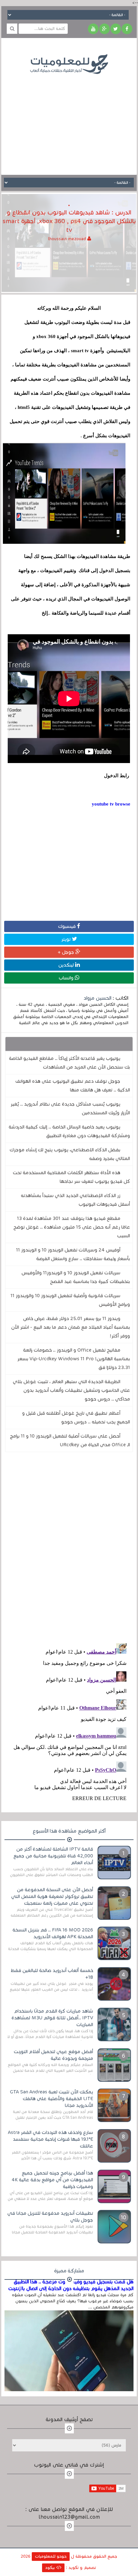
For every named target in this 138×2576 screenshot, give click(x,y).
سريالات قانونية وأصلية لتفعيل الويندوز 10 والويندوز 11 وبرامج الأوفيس (70, 1300)
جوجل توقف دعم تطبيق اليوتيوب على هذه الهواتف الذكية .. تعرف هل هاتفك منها (73, 1085)
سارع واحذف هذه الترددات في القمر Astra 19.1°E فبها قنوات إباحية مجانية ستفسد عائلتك (51, 2139)
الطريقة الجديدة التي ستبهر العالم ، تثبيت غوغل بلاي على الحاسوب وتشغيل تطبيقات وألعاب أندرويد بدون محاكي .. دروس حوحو (71, 1390)
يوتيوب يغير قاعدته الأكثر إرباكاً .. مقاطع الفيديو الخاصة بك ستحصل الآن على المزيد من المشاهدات (69, 1063)
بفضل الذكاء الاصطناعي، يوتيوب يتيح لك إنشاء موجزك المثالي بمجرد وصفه (70, 1154)
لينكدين (67, 965)
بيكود (51, 2568)
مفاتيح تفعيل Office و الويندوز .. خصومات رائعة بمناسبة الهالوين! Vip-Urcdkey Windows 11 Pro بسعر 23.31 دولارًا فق (74, 1359)
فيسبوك (68, 926)
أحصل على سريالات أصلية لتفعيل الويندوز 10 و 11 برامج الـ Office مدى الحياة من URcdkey (70, 1440)
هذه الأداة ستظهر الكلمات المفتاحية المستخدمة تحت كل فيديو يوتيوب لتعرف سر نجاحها (71, 1177)
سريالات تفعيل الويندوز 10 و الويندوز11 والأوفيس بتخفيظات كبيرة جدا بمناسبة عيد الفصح (76, 1277)
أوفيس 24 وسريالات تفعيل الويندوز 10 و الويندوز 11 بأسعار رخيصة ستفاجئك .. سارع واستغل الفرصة (73, 1254)
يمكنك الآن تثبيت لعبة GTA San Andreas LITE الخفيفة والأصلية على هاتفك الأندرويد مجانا (52, 2099)
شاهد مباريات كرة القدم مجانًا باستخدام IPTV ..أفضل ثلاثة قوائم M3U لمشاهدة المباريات (52, 2018)
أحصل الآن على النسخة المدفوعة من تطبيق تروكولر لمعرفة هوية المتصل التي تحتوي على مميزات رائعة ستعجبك (52, 1896)
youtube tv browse (111, 804)
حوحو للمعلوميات (51, 2556)
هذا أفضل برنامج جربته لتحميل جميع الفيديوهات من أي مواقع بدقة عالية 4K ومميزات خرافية (52, 2180)
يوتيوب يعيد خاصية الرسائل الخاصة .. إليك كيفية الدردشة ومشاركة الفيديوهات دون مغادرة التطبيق (69, 1131)
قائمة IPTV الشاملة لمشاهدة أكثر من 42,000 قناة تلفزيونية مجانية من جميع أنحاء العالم (53, 1856)
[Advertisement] (69, 120)
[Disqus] (69, 1546)
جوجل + (67, 952)
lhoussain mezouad (68, 239)
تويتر (67, 939)
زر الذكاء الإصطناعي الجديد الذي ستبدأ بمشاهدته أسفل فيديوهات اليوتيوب (75, 1200)
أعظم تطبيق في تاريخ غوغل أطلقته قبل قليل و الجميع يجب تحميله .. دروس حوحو (76, 1417)
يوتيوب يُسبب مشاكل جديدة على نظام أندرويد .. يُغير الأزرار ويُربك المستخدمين (70, 1108)
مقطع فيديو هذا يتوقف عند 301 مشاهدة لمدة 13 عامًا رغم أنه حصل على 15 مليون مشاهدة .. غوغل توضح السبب (72, 1227)
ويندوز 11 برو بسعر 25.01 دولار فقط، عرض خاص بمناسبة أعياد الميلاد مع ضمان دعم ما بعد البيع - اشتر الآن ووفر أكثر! (71, 1327)
